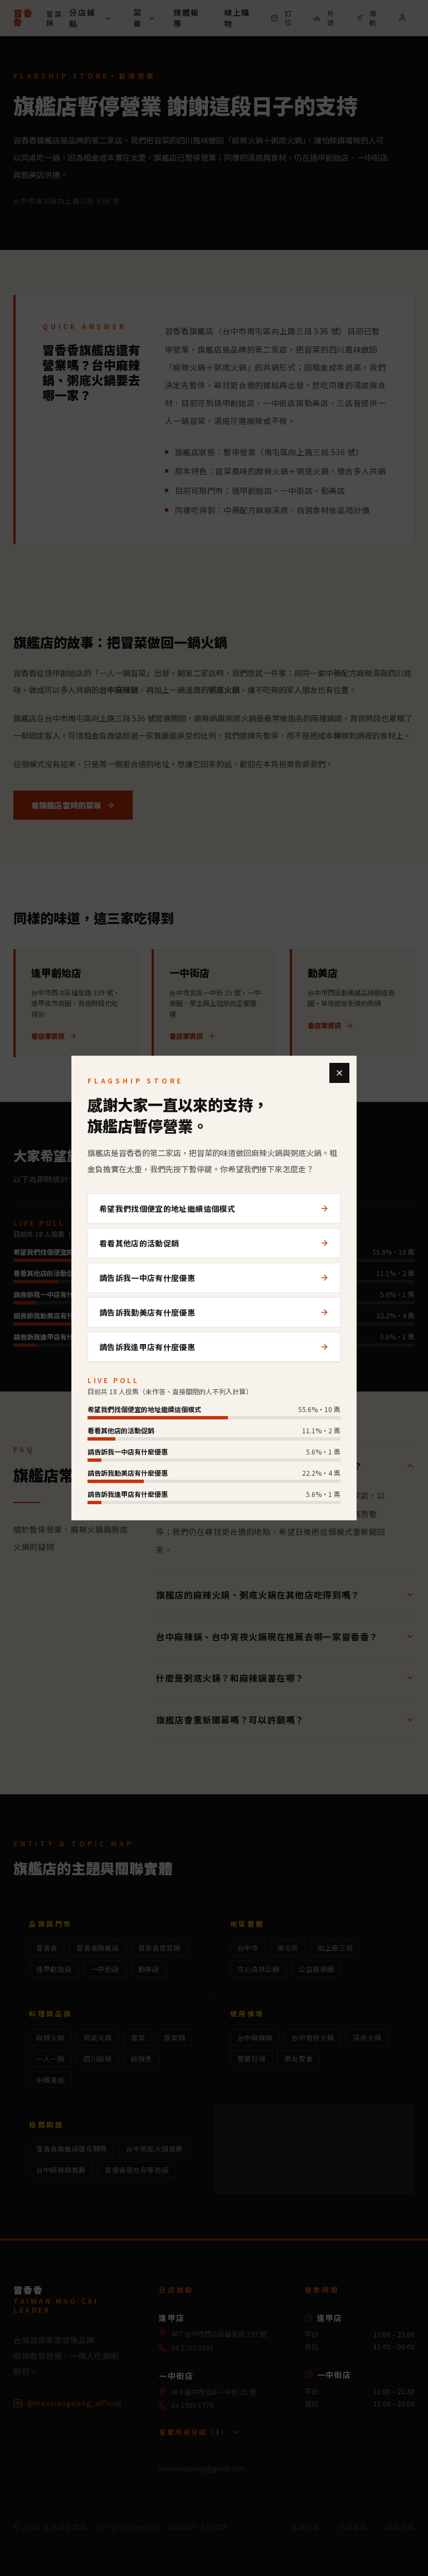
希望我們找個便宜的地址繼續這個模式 (167, 1208)
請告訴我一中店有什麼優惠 (147, 1278)
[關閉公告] (339, 1073)
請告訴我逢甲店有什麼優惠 (147, 1347)
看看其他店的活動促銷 (139, 1243)
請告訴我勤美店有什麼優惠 (147, 1312)
